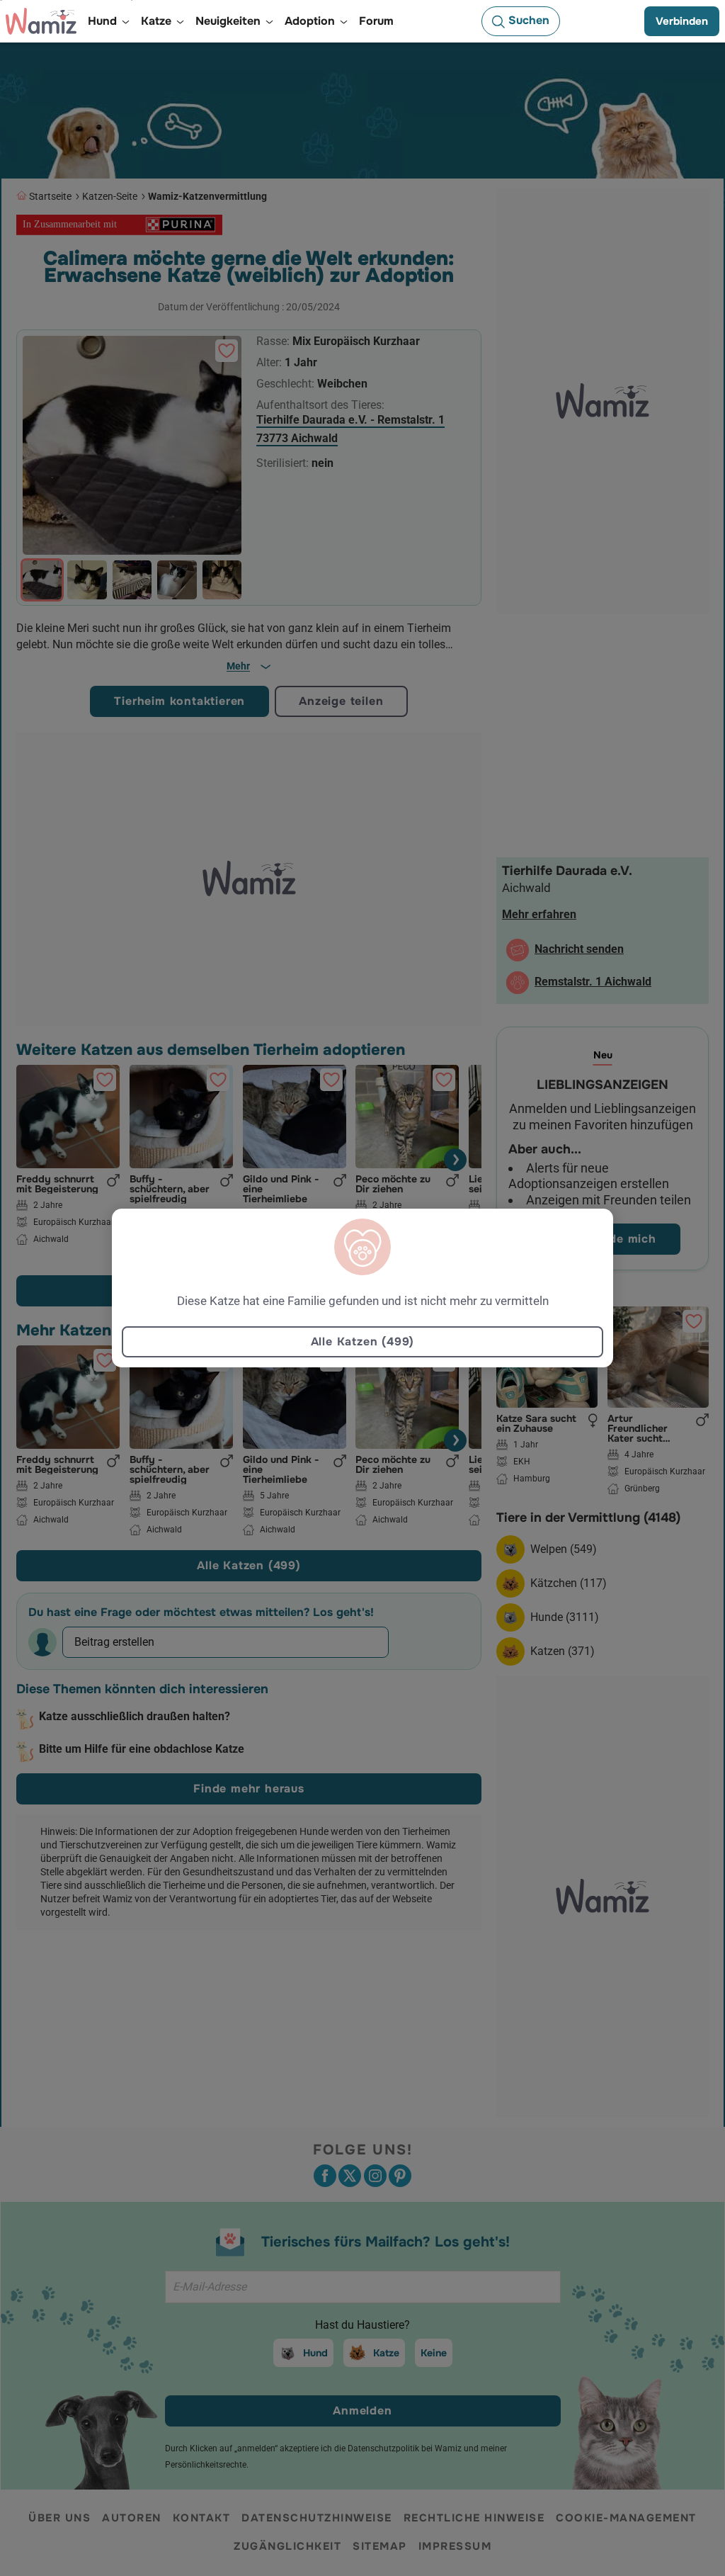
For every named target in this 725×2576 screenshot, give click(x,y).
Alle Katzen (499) (363, 1341)
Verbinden (682, 21)
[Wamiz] (41, 21)
